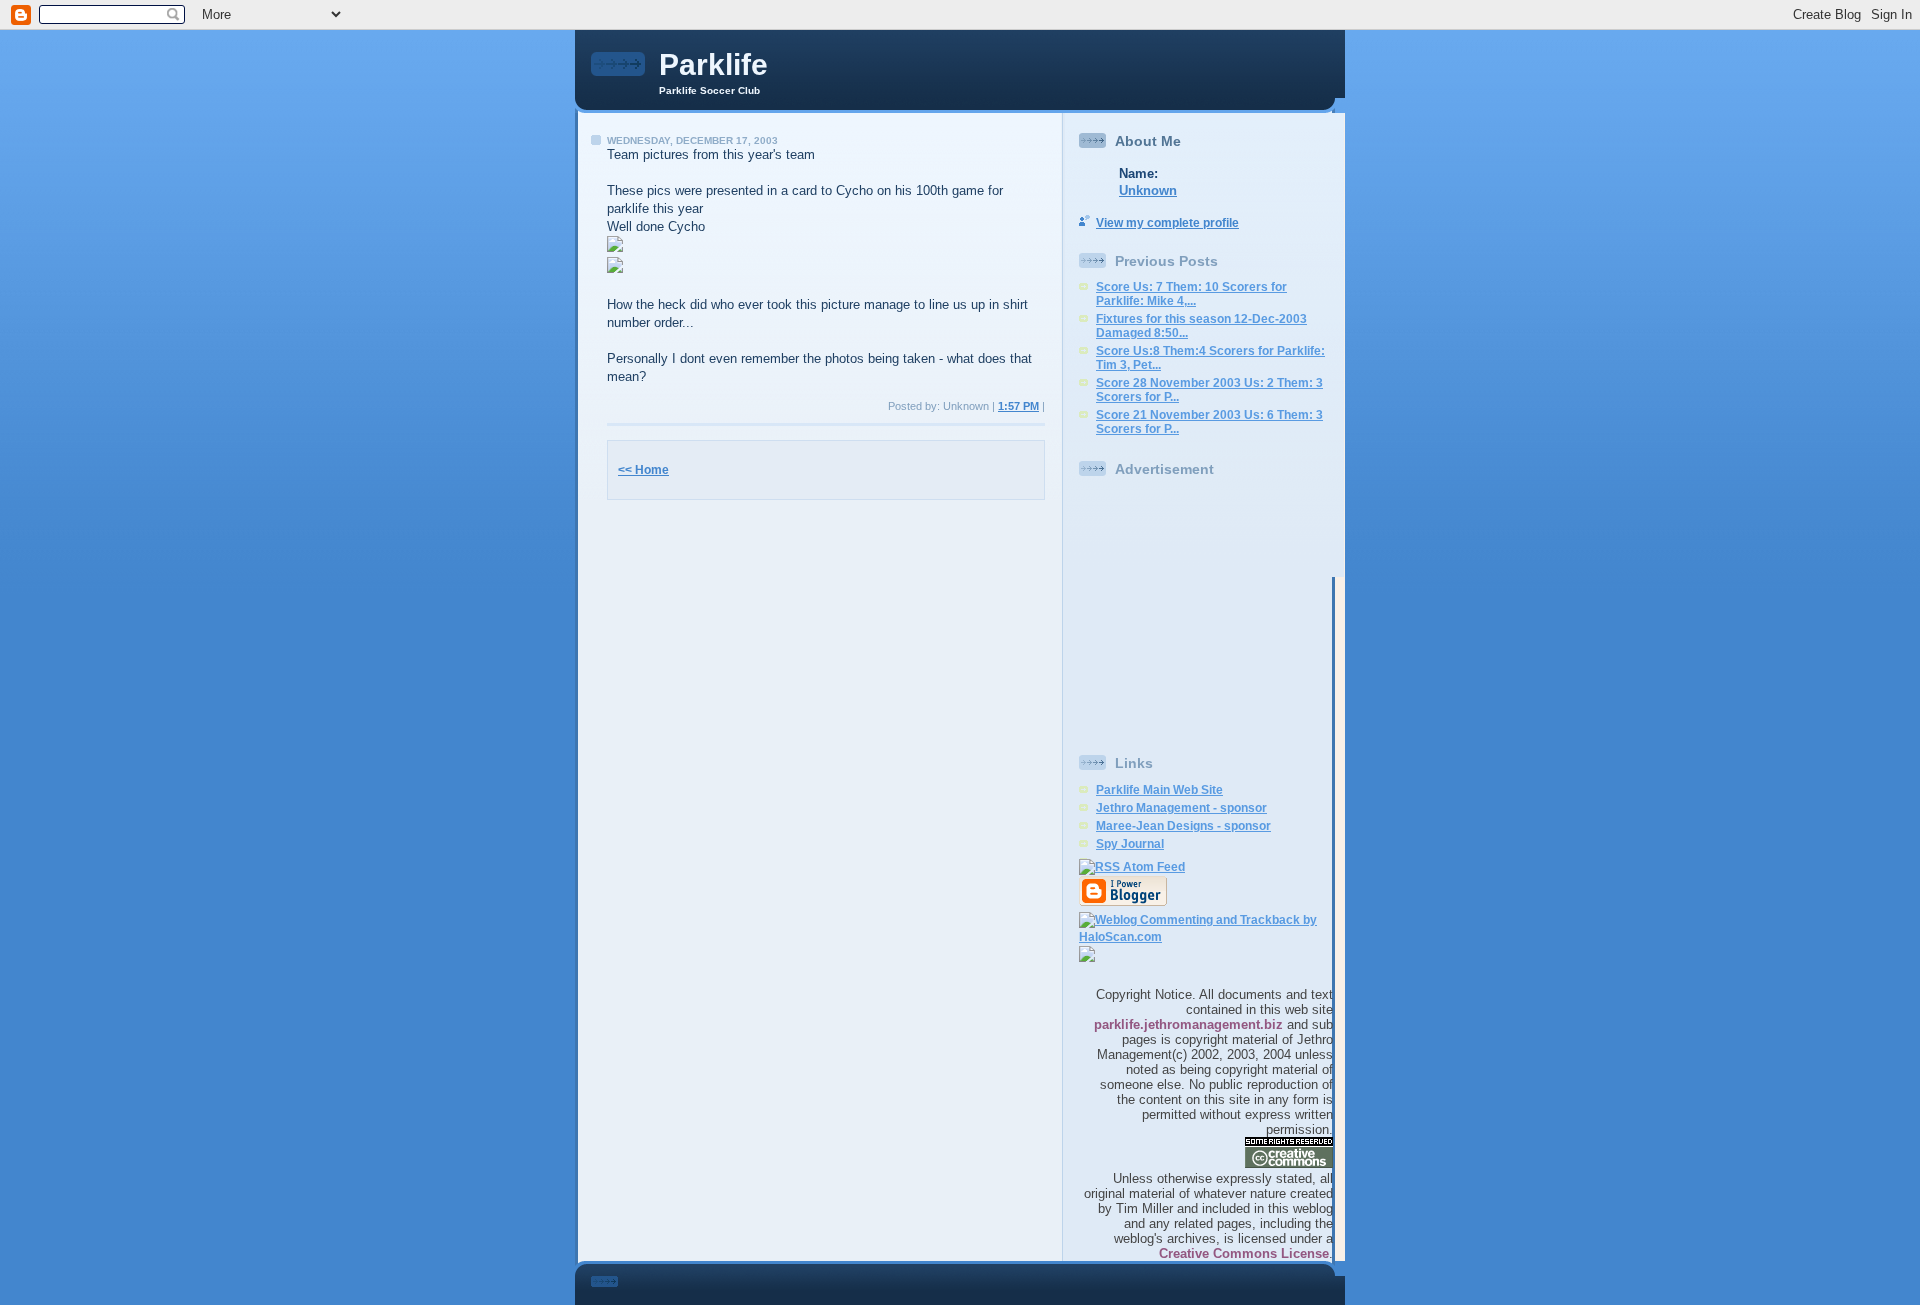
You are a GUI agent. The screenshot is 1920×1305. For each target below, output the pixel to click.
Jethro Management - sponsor (1181, 808)
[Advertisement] (1204, 614)
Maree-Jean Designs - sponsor (1183, 826)
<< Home (643, 470)
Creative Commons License (1244, 1253)
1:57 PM (1018, 406)
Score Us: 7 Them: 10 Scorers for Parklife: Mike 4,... (1191, 294)
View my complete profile (1167, 223)
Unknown (1148, 190)
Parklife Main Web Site (1159, 790)
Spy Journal (1130, 844)
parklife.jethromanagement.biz (1188, 1024)
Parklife (713, 64)
